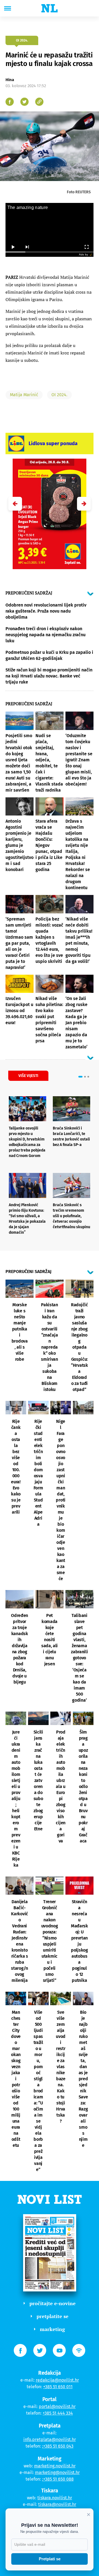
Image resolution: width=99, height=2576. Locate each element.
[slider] (50, 252)
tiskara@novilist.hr (57, 2504)
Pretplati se (50, 2559)
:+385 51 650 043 (58, 2446)
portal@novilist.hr (57, 2406)
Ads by (83, 254)
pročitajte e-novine (53, 2303)
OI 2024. (59, 395)
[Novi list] (50, 8)
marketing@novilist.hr (57, 2472)
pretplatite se (53, 2316)
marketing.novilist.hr (55, 2466)
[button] (84, 504)
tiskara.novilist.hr (55, 2498)
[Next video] (27, 247)
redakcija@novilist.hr (57, 2380)
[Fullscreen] (86, 247)
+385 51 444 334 (58, 2413)
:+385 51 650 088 (58, 2479)
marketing (52, 2329)
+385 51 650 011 (58, 2387)
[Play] (13, 247)
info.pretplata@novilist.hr (50, 2439)
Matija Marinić (24, 395)
